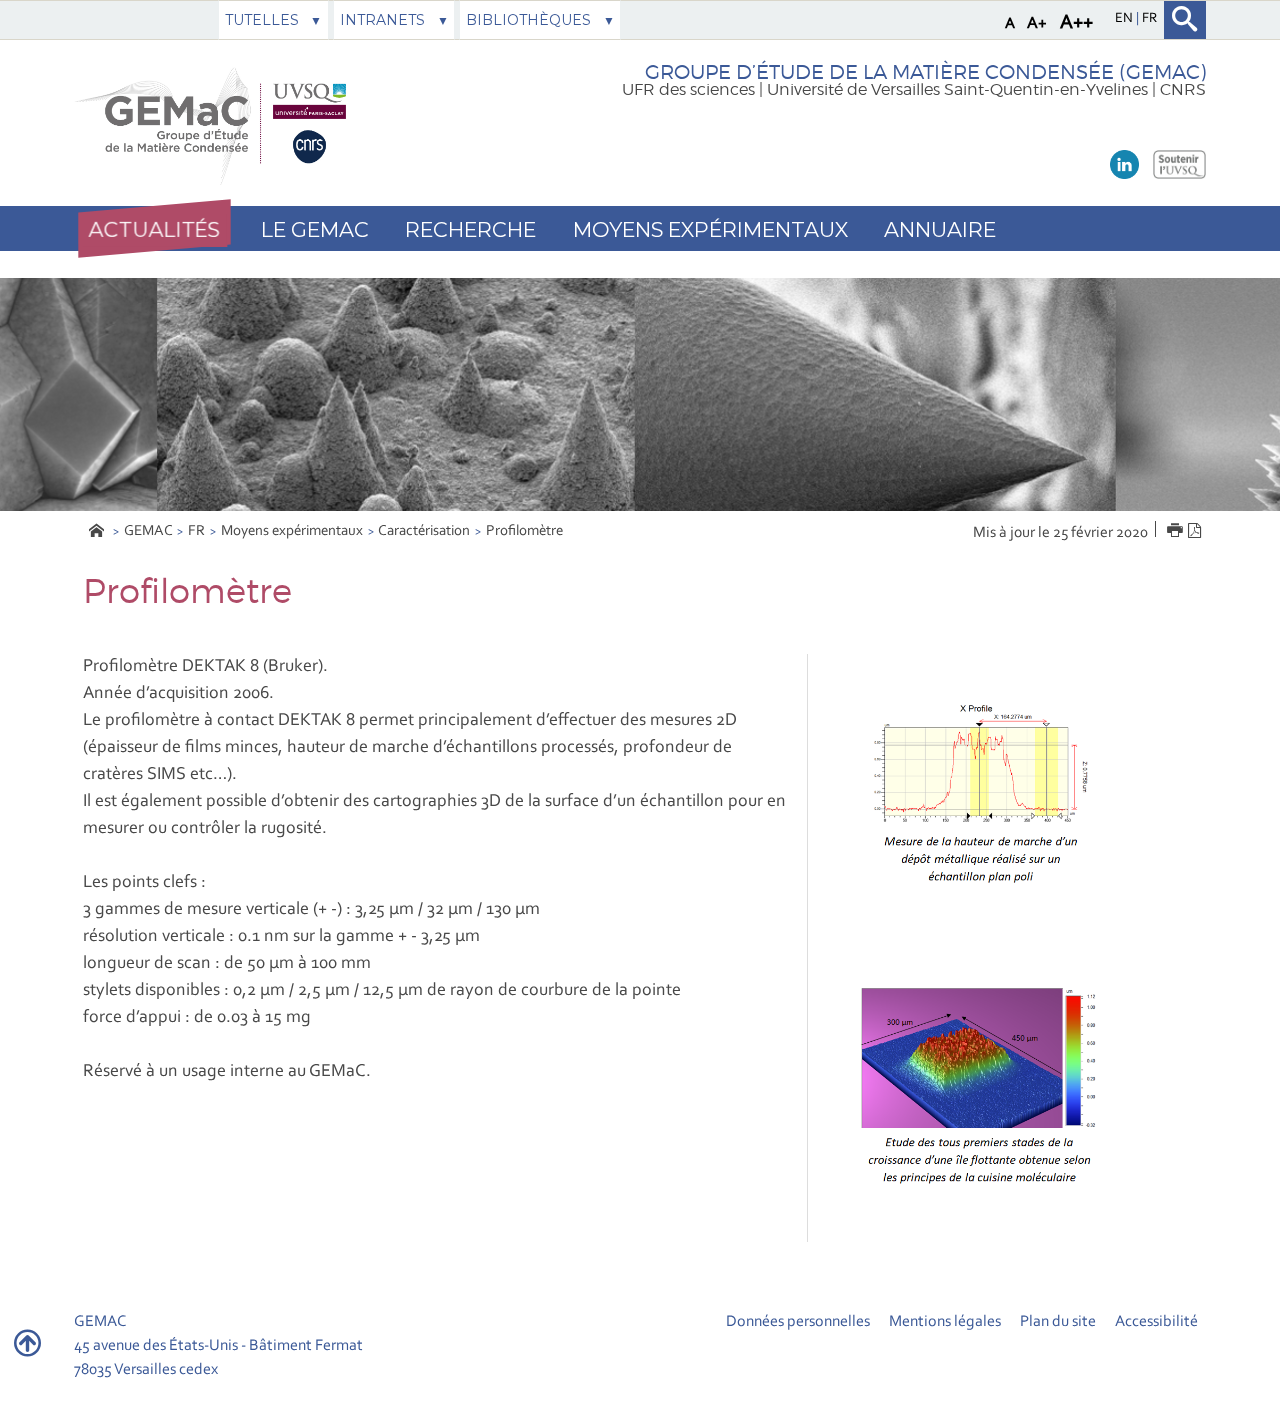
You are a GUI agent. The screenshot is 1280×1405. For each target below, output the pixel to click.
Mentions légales (945, 1322)
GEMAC (148, 531)
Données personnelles (798, 1322)
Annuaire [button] (940, 229)
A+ (1037, 23)
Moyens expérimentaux (292, 531)
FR (196, 531)
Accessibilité (1156, 1322)
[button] (154, 229)
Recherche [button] (470, 229)
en (1125, 19)
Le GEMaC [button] (315, 229)
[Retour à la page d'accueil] (216, 123)
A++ (1076, 23)
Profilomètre (524, 531)
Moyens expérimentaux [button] (710, 229)
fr (1149, 19)
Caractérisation (424, 531)
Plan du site (1058, 1322)
